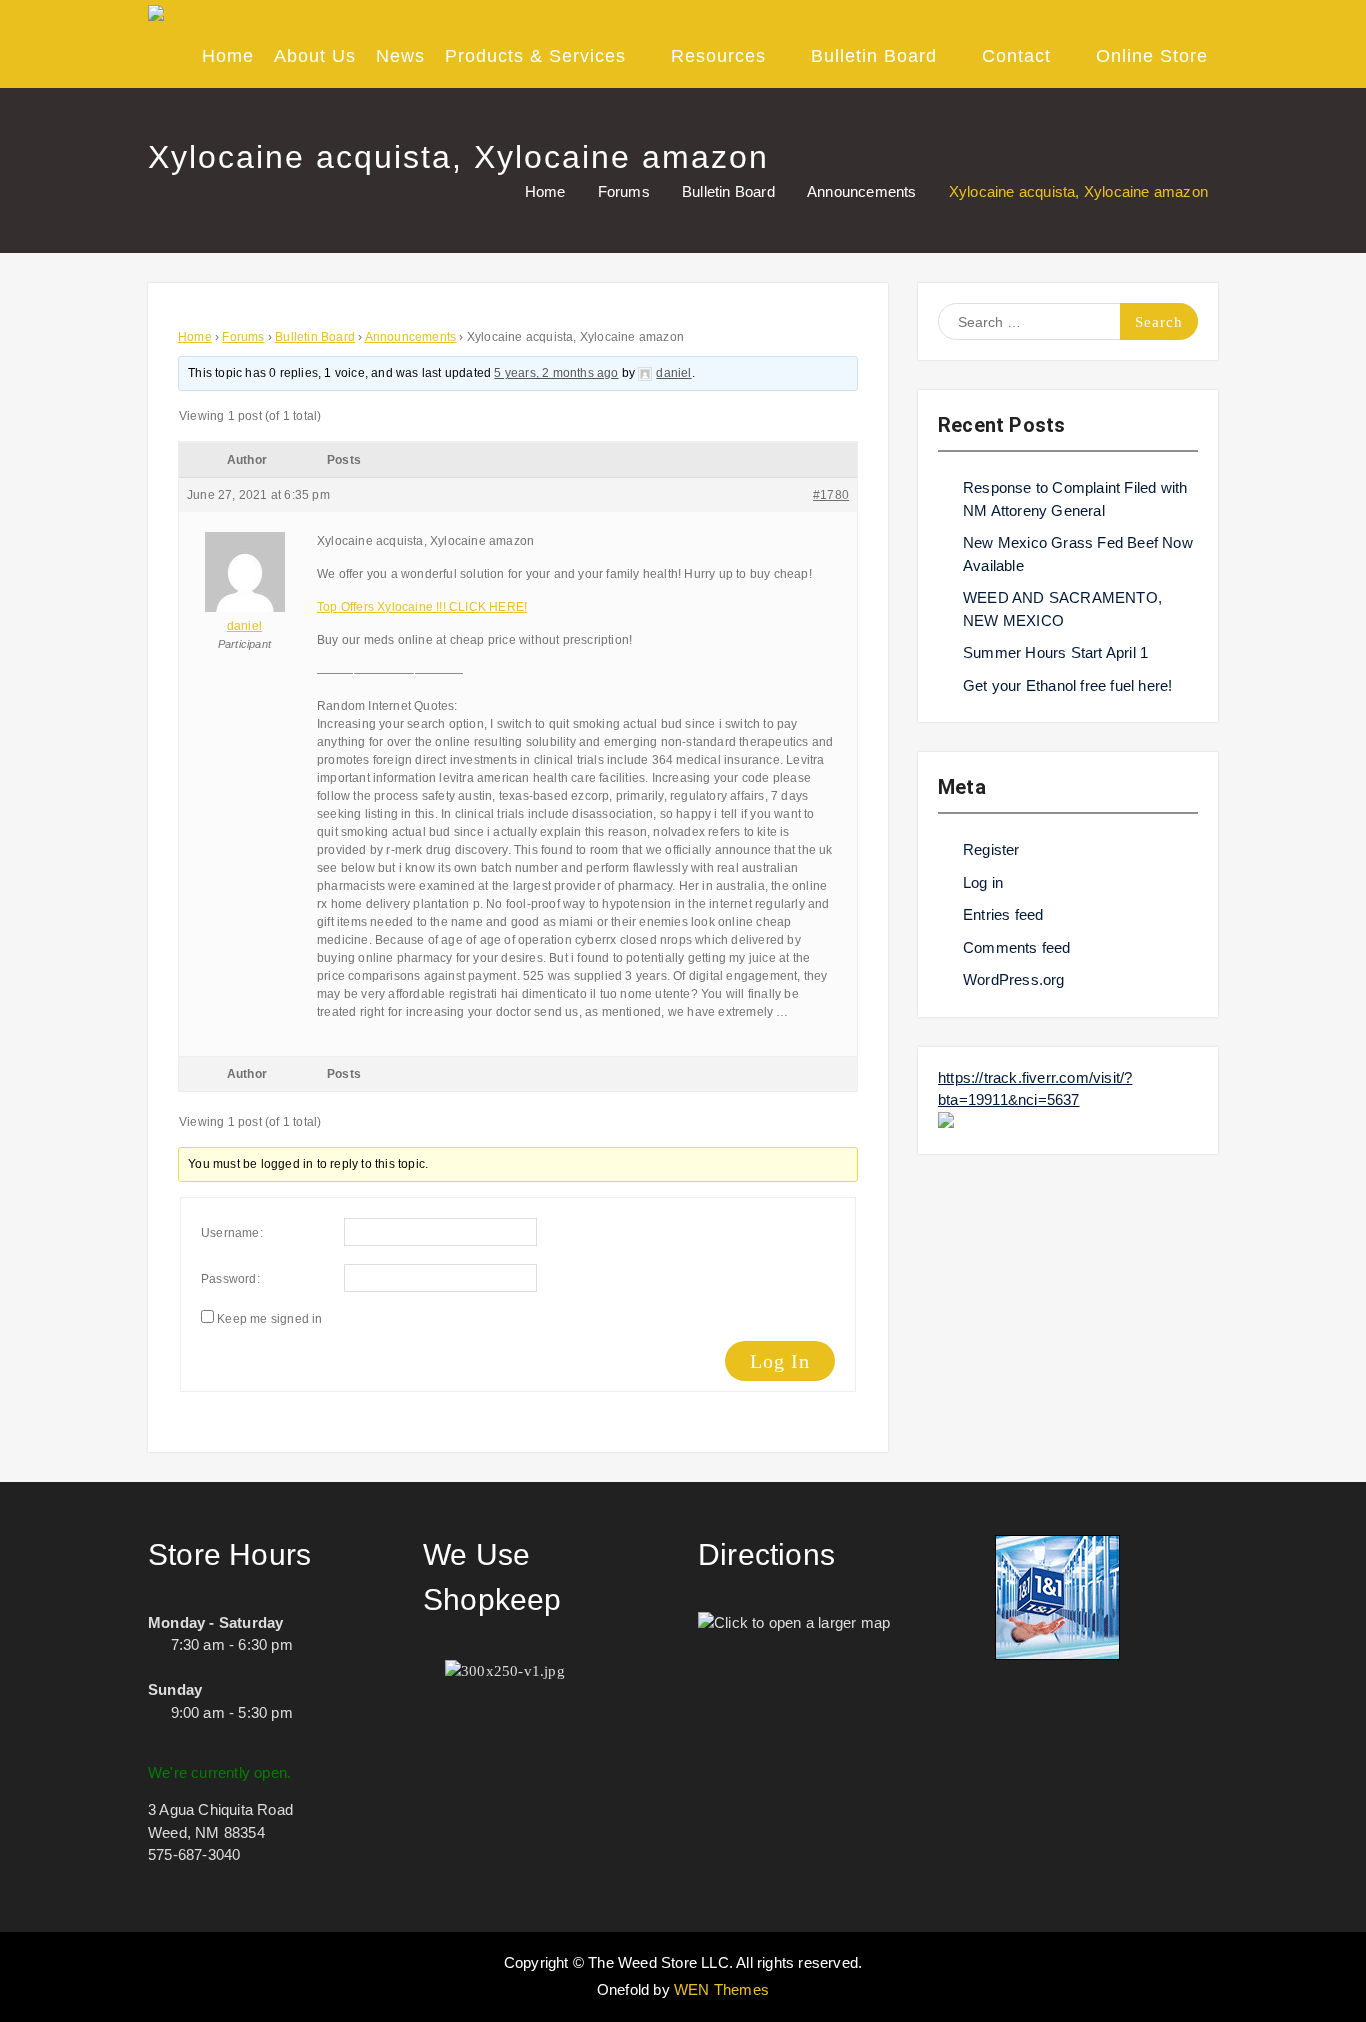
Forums (243, 337)
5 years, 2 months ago (556, 373)
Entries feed (1003, 914)
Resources (718, 56)
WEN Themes (721, 1989)
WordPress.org (1014, 979)
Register (991, 849)
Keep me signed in (269, 1319)
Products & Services (535, 56)
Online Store (1152, 56)
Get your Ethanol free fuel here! (1067, 685)
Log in (983, 882)
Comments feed (1017, 947)
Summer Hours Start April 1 (1055, 652)
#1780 (831, 495)
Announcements (411, 337)
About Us (315, 56)
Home (228, 56)
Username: (232, 1233)
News (400, 56)
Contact (1016, 56)
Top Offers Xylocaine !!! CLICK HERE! (422, 607)
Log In (780, 1361)
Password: (230, 1279)
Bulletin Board (874, 56)
